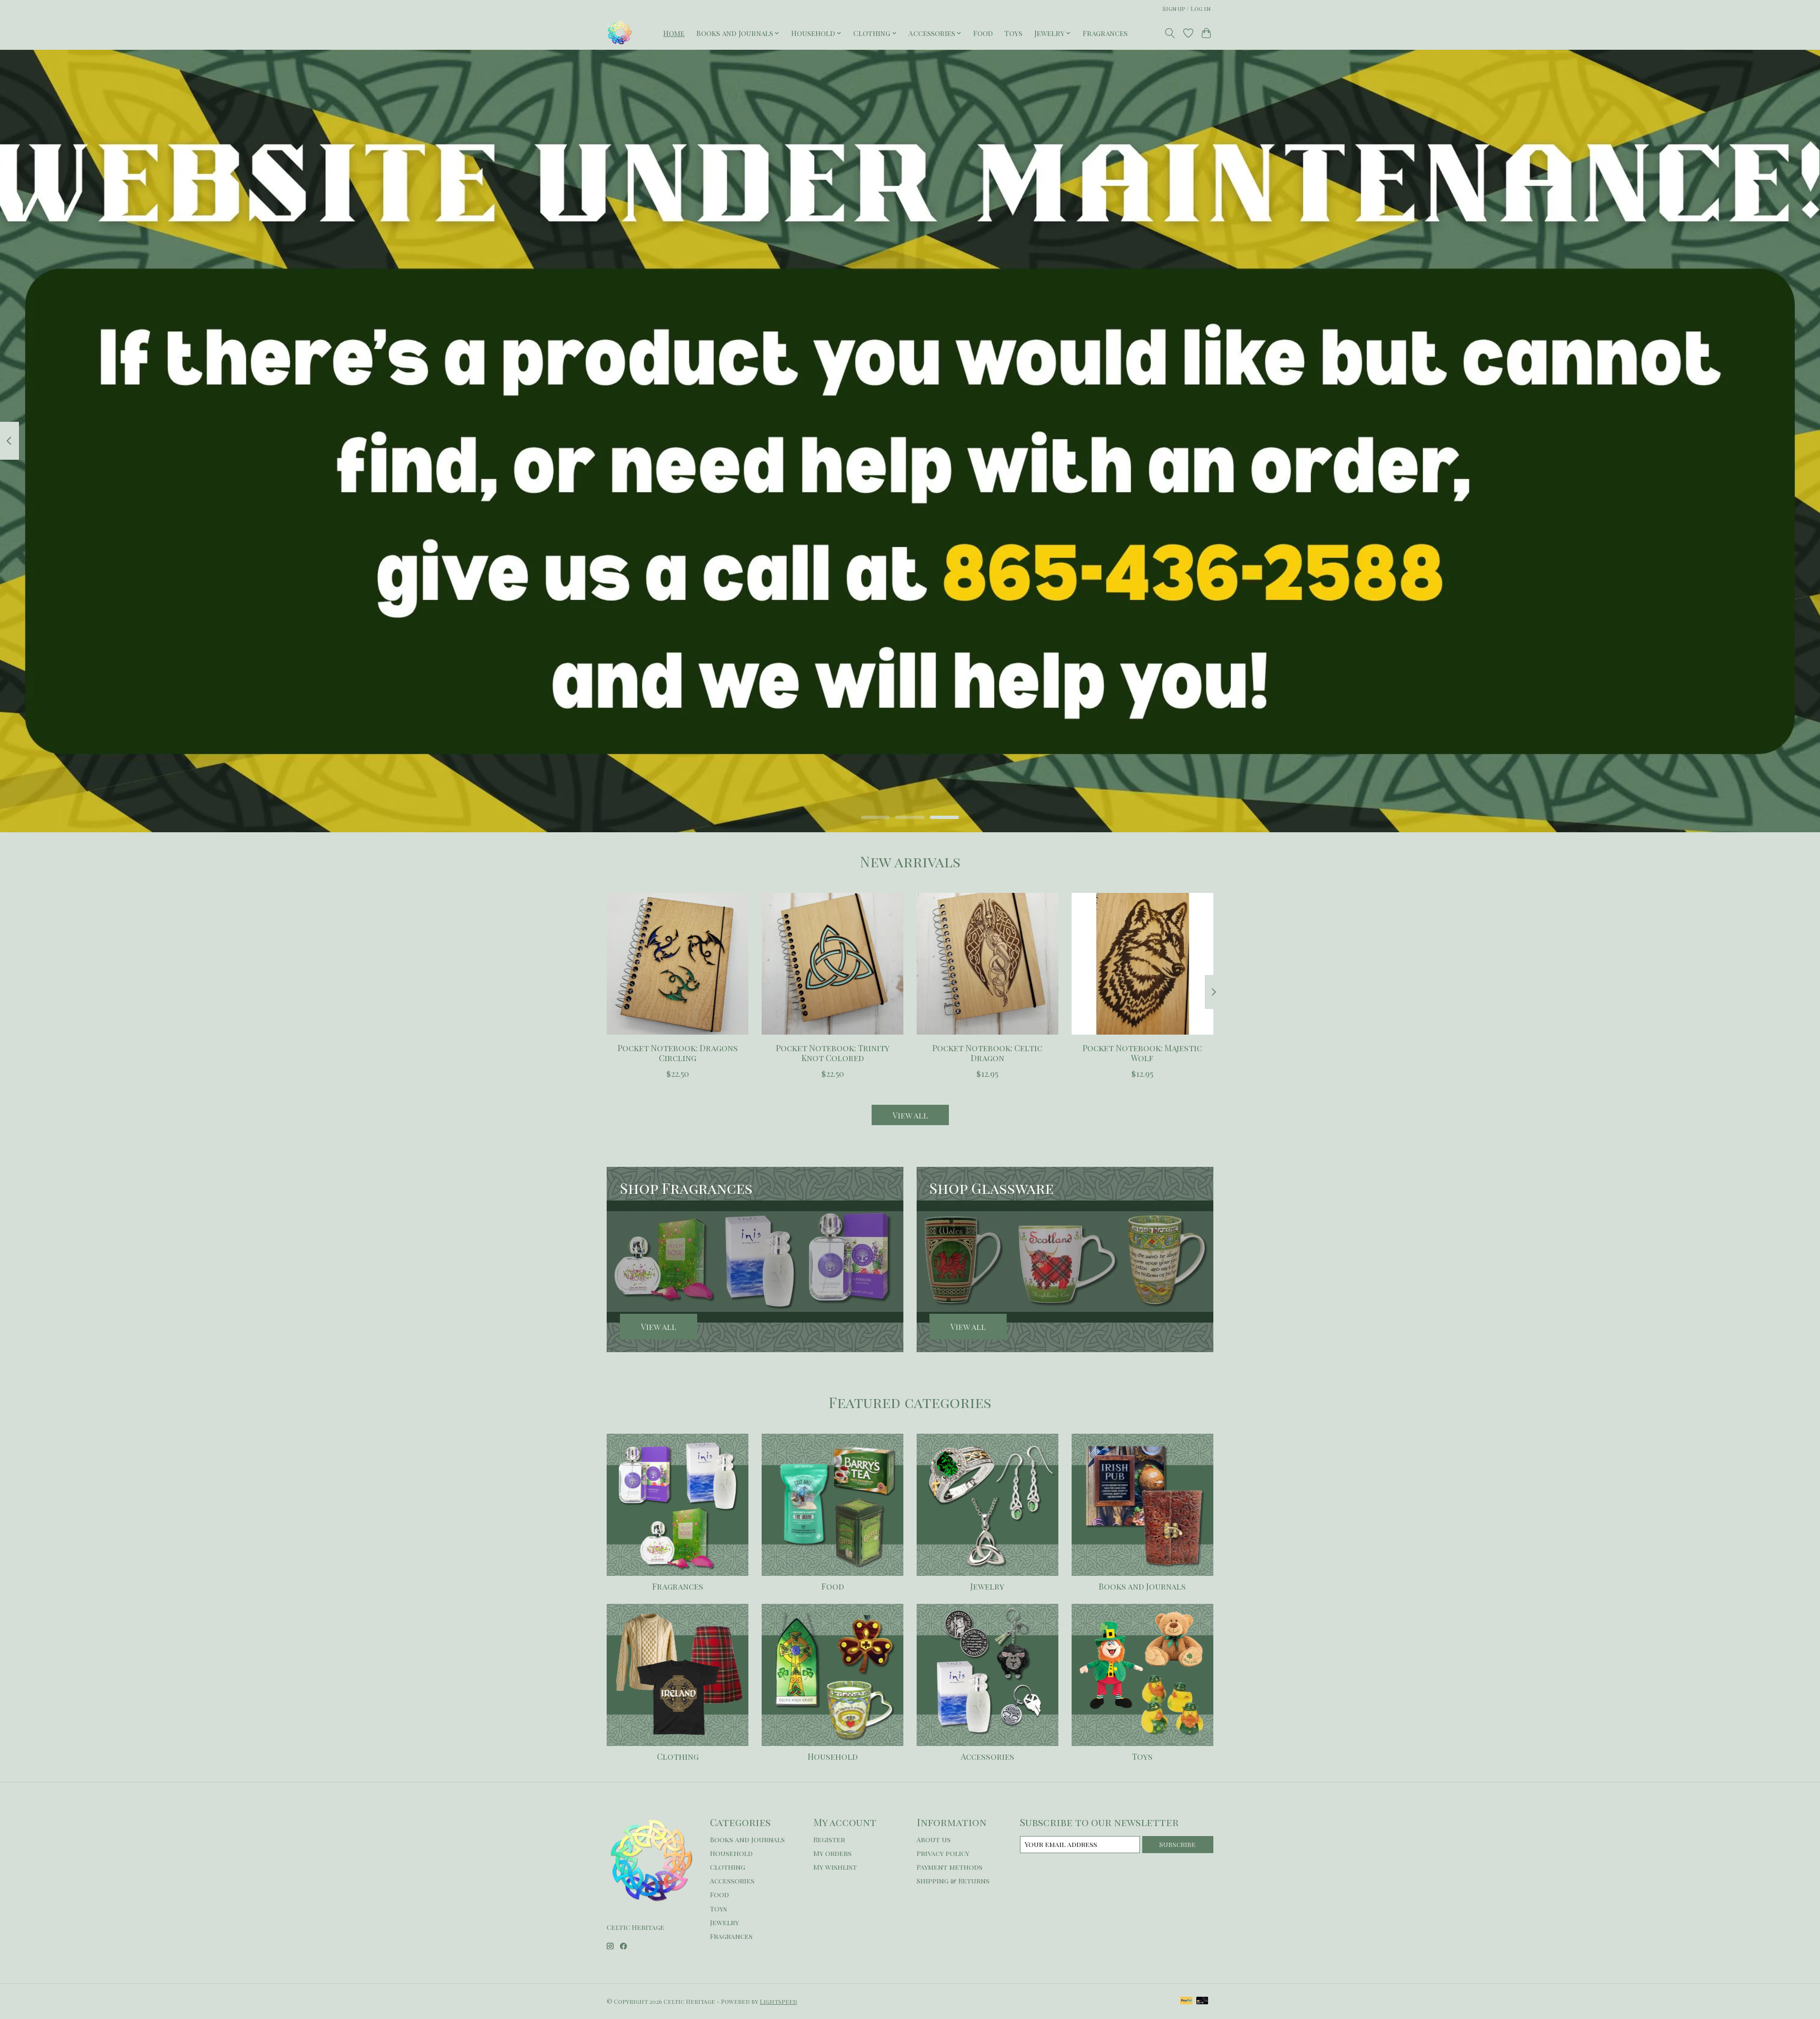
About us (934, 1839)
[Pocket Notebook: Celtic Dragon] (987, 964)
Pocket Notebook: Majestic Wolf (1142, 1053)
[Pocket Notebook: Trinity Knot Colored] (833, 964)
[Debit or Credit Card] (1202, 2001)
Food (983, 33)
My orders (833, 1853)
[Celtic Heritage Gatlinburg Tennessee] (620, 33)
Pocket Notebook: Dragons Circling (678, 1053)
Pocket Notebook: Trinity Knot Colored (833, 1053)
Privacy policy (943, 1853)
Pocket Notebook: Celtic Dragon (987, 1053)
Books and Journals (1142, 1586)
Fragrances (1105, 33)
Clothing (678, 1756)
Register (829, 1839)
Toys (1013, 33)
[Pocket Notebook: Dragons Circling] (678, 964)
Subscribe (1178, 1844)
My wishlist (835, 1867)
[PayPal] (1186, 2001)
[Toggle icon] (1170, 33)
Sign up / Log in (1187, 9)
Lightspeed (778, 2001)
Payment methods (950, 1867)
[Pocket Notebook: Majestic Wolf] (1142, 964)
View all (910, 1115)
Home (674, 33)
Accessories (987, 1756)
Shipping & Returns (953, 1881)
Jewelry (987, 1586)
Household (833, 1756)
